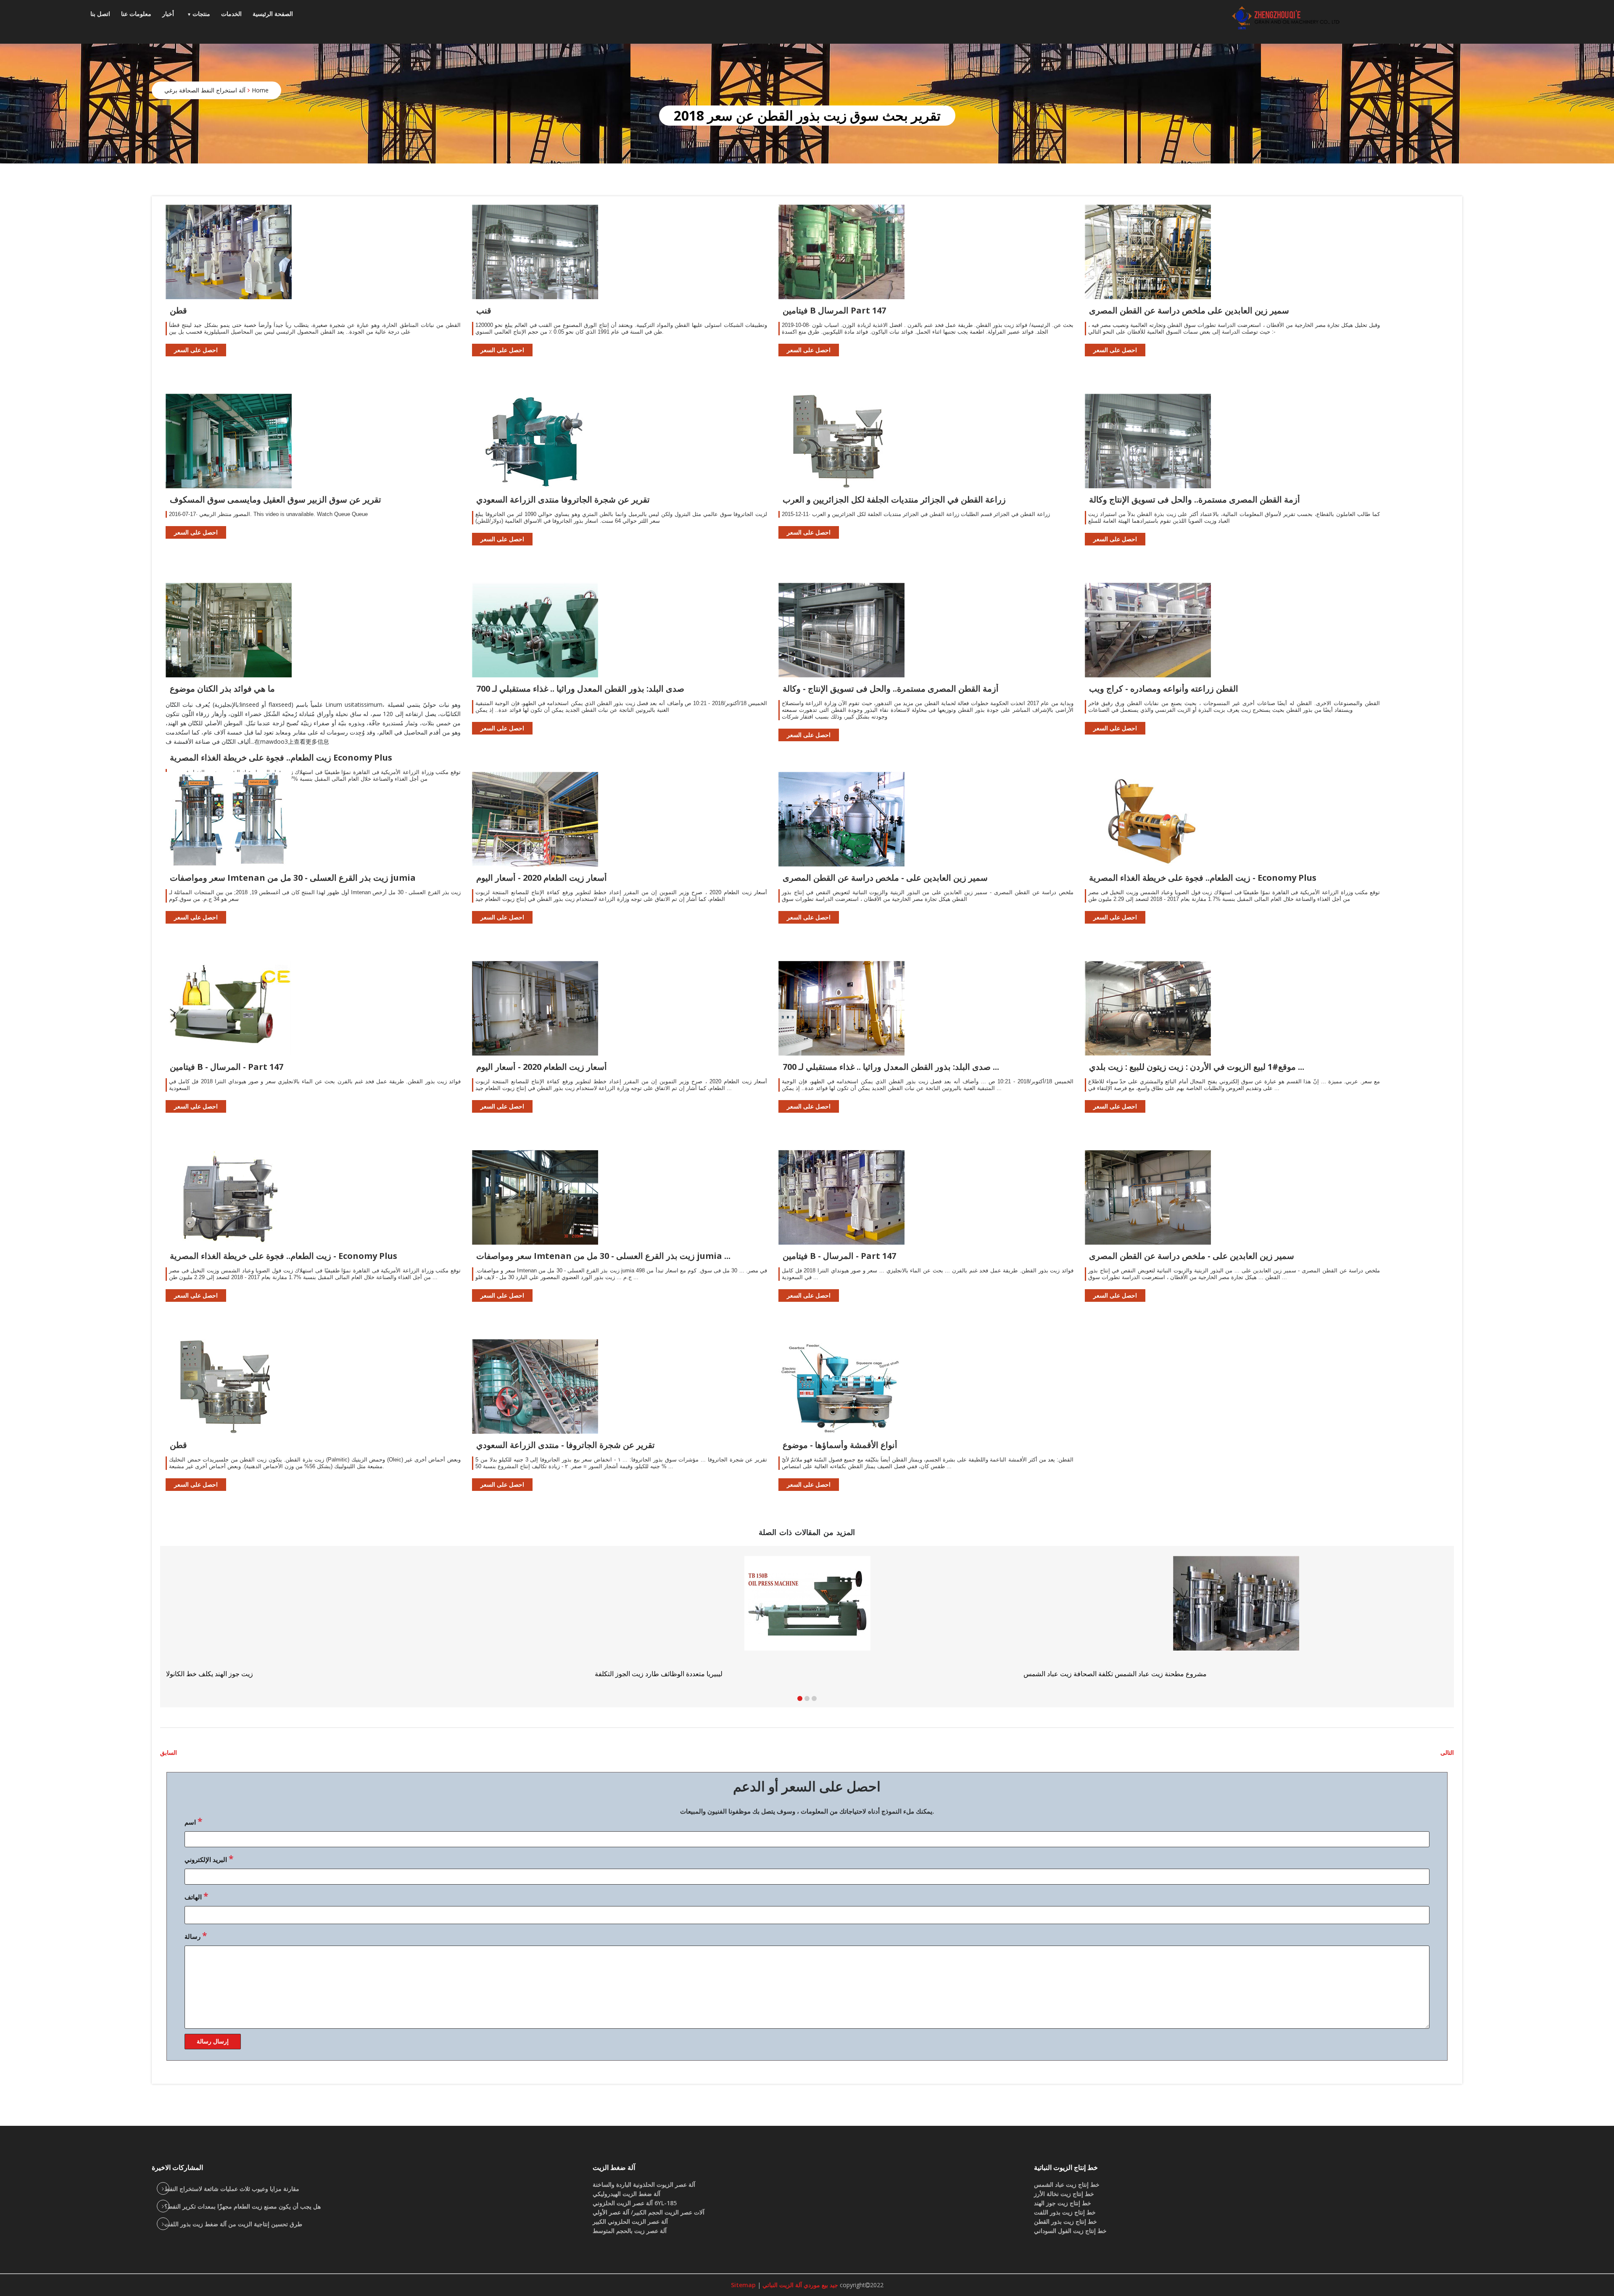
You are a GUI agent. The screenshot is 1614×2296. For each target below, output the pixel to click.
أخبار (168, 14)
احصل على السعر (196, 350)
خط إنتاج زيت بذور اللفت (1065, 2212)
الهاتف (196, 1896)
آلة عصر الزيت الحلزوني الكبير (630, 2221)
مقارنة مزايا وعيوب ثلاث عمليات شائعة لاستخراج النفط (232, 2189)
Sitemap (743, 2285)
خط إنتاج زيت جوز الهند (1063, 2203)
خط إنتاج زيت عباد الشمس (1067, 2184)
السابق (169, 1752)
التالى (1447, 1752)
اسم (193, 1821)
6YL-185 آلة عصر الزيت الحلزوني (635, 2203)
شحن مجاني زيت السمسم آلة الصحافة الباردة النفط (1095, 1674)
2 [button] (807, 1698)
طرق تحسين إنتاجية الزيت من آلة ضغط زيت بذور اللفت (233, 2224)
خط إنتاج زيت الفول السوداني (1070, 2231)
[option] (1236, 1617)
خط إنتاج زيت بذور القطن (1065, 2221)
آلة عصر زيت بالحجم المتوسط (630, 2231)
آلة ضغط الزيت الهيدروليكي (626, 2194)
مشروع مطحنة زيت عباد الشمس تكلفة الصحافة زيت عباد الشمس (258, 1674)
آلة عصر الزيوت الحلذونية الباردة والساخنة (644, 2184)
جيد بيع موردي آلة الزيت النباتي (799, 2285)
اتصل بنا (100, 14)
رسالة (196, 1935)
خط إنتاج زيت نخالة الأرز (1064, 2194)
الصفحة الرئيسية (273, 14)
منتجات (201, 14)
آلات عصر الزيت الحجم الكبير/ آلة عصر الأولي (649, 2212)
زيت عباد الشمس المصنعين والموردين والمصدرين (663, 1674)
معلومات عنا (136, 14)
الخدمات (231, 14)
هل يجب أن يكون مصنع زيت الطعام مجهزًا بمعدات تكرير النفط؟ (243, 2206)
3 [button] (814, 1698)
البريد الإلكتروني (209, 1859)
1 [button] (800, 1698)
